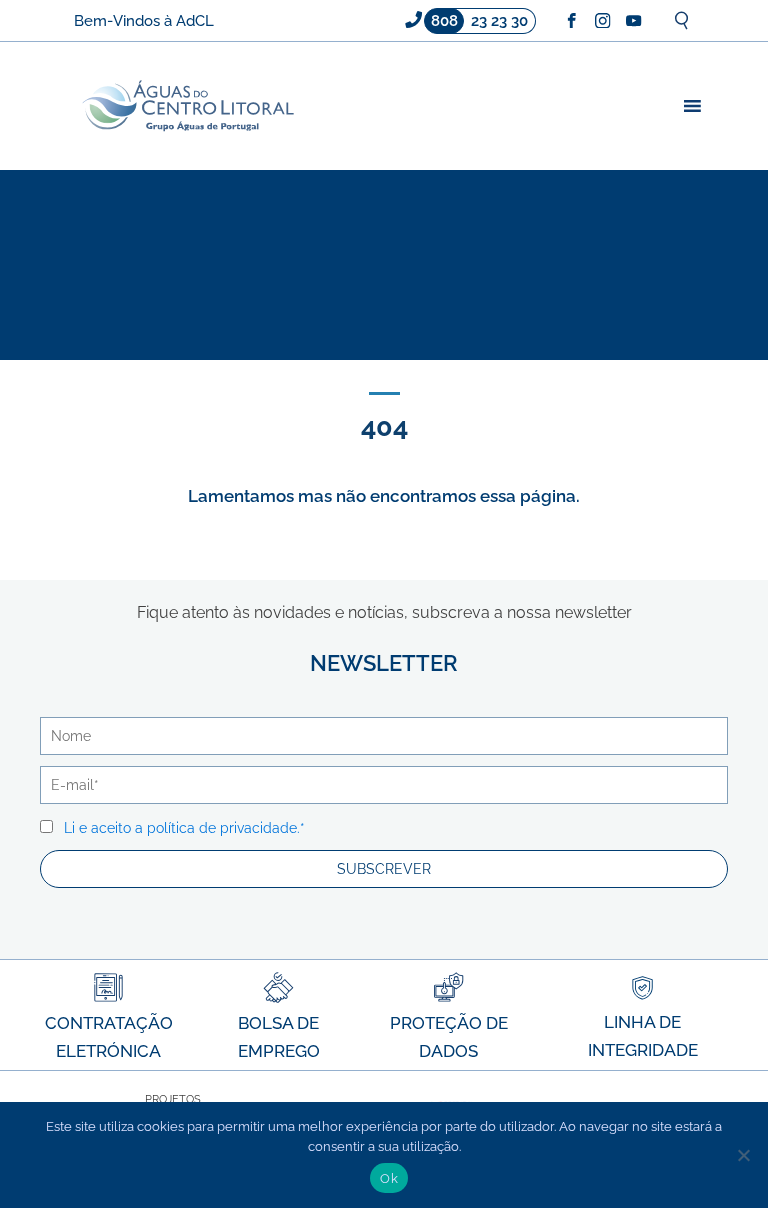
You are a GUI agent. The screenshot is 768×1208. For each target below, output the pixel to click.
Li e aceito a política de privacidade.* (184, 828)
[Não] (743, 1155)
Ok (389, 1178)
